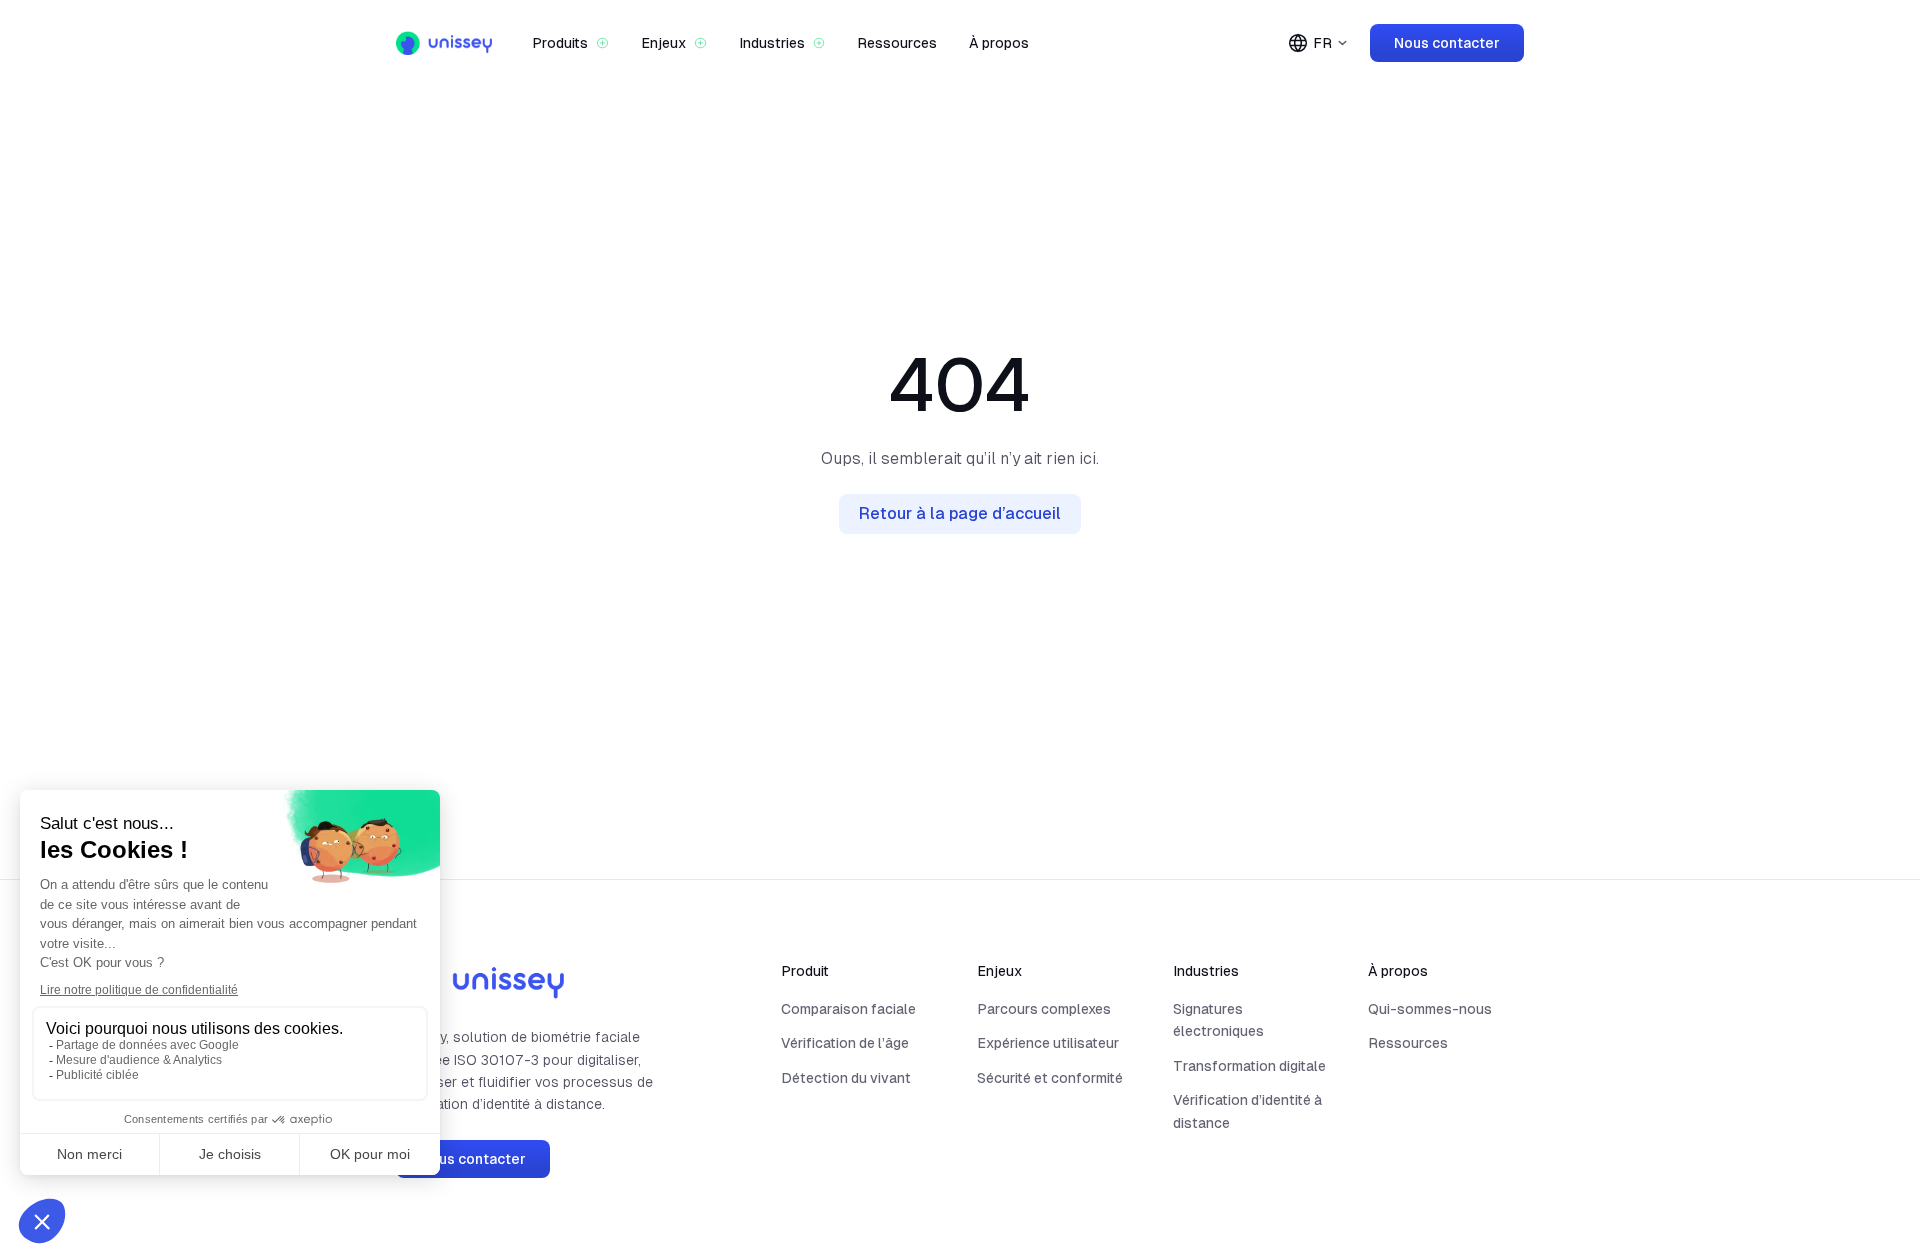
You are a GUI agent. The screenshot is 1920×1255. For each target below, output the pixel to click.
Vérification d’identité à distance (1247, 1111)
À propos (999, 43)
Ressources (897, 43)
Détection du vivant (846, 1078)
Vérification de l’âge (845, 1043)
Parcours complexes (1044, 1009)
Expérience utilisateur (1048, 1043)
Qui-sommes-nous (1430, 1009)
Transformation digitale (1249, 1066)
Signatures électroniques (1218, 1020)
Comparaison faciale (848, 1009)
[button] (570, 43)
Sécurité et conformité (1050, 1078)
